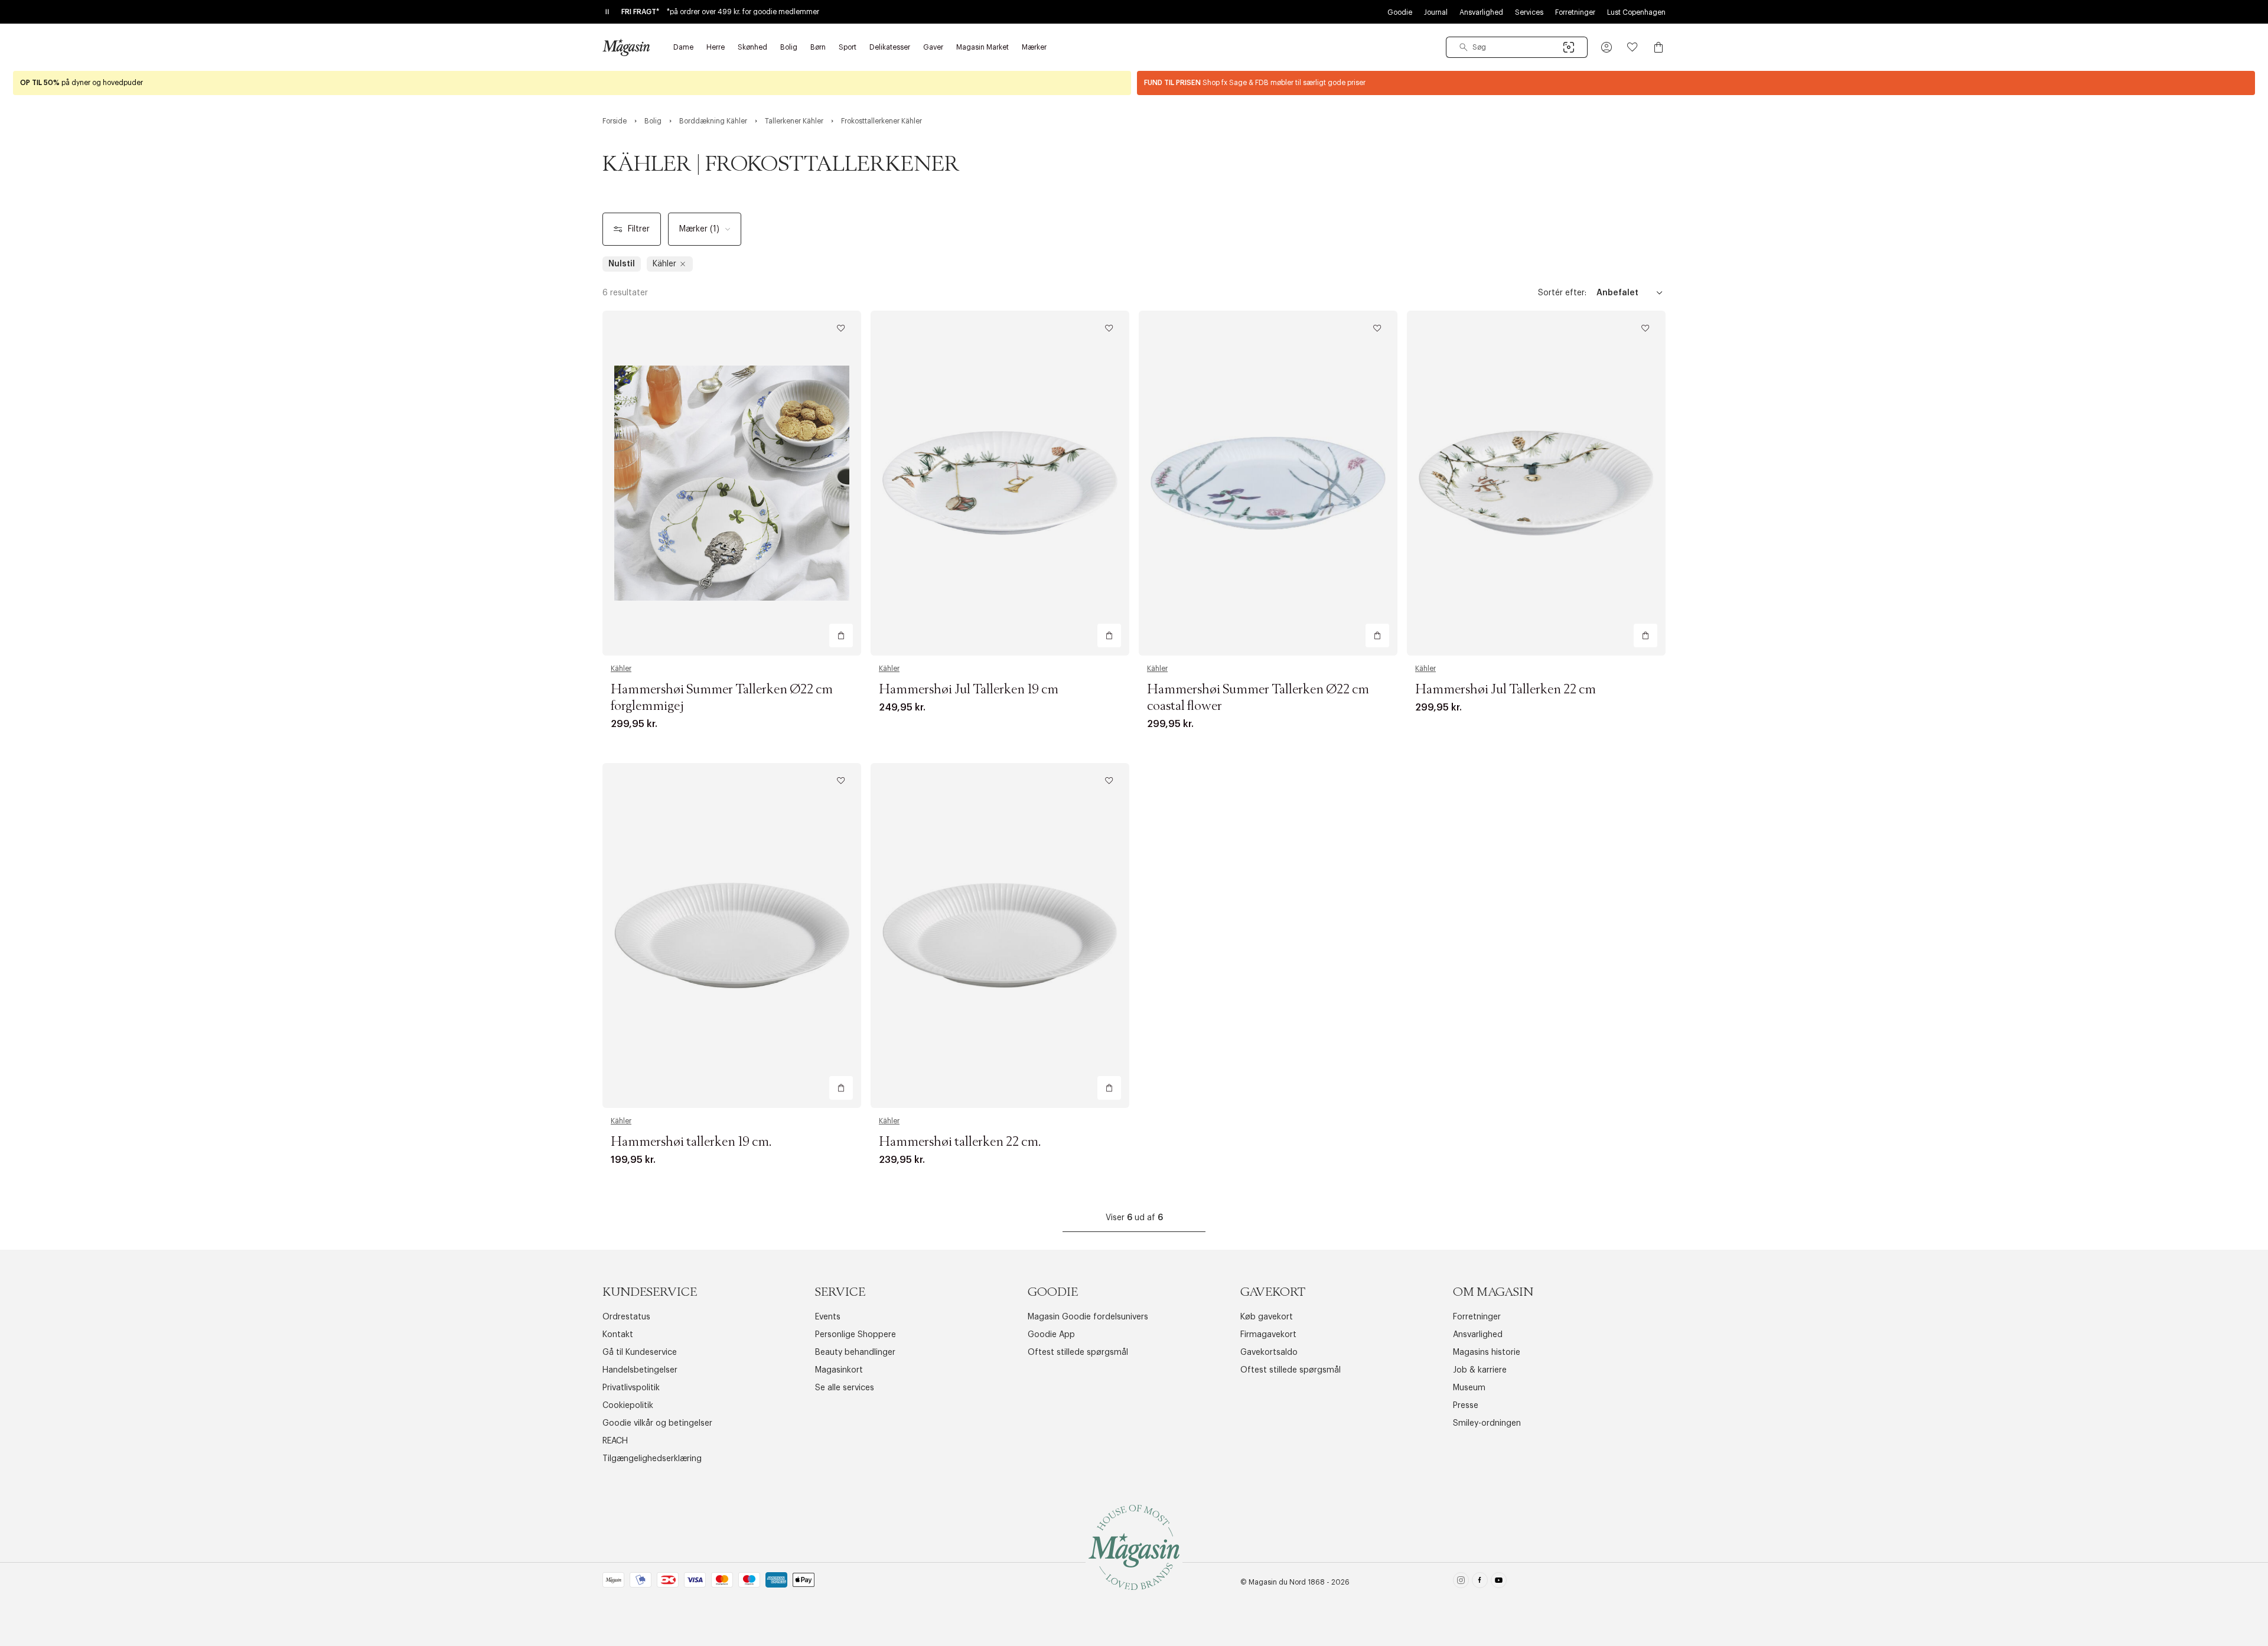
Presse (1466, 1406)
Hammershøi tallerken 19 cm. (691, 1142)
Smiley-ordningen (1487, 1423)
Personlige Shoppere (856, 1335)
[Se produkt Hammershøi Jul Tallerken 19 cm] (1000, 483)
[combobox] (1517, 47)
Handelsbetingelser (640, 1370)
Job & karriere (1480, 1370)
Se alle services (845, 1388)
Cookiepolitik (628, 1406)
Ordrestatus (626, 1317)
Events (828, 1317)
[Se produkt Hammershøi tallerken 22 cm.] (1000, 936)
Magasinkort (839, 1370)
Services (1529, 12)
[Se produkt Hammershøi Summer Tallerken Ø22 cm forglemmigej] (732, 483)
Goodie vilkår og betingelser (657, 1423)
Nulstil (622, 264)
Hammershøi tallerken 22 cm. (960, 1142)
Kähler (621, 669)
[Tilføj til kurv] (841, 635)
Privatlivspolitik (631, 1388)
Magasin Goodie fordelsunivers (1088, 1317)
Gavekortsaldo (1269, 1352)
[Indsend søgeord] (1464, 47)
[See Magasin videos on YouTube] (1499, 1583)
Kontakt (618, 1335)
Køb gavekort (1267, 1317)
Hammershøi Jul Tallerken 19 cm (969, 690)
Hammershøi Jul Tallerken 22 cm (1506, 690)
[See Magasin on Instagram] (1461, 1583)
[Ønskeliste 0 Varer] (1632, 47)
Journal (1436, 12)
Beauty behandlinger (855, 1352)
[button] (1606, 47)
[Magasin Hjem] (626, 47)
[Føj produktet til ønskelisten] (841, 328)
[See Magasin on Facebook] (1480, 1583)
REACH (615, 1441)
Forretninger (1575, 12)
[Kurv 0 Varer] (1658, 47)
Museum (1469, 1388)
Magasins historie (1487, 1352)
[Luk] (1320, 882)
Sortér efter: (1562, 293)
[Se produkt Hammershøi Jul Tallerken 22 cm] (1536, 483)
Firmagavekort (1268, 1335)
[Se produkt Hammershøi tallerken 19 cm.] (732, 936)
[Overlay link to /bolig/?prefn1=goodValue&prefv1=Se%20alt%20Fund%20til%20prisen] (1696, 83)
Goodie (1400, 12)
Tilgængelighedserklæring (652, 1459)
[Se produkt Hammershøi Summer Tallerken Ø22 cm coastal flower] (1268, 483)
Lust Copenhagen (1636, 12)
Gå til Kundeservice (640, 1352)
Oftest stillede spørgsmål (1078, 1352)
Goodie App (1051, 1335)
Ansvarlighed (1481, 12)
